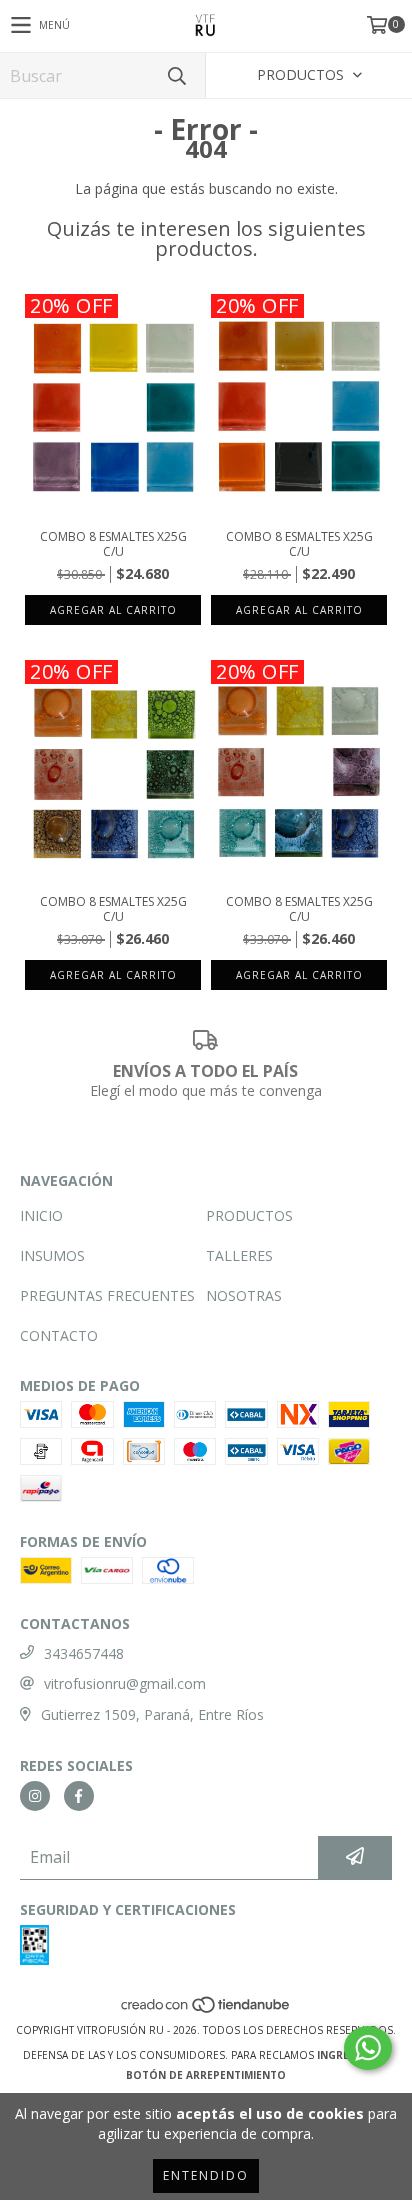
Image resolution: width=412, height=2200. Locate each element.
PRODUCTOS (249, 1215)
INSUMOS (52, 1255)
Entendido (206, 2175)
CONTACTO (59, 1335)
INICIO (41, 1215)
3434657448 (84, 1653)
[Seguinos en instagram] (35, 1796)
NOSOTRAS (244, 1295)
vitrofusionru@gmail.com (125, 1683)
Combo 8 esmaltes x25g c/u (113, 544)
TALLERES (239, 1255)
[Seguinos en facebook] (79, 1796)
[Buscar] (176, 75)
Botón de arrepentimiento (206, 2075)
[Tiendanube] (206, 2010)
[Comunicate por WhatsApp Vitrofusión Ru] (368, 2048)
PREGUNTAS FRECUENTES (107, 1295)
